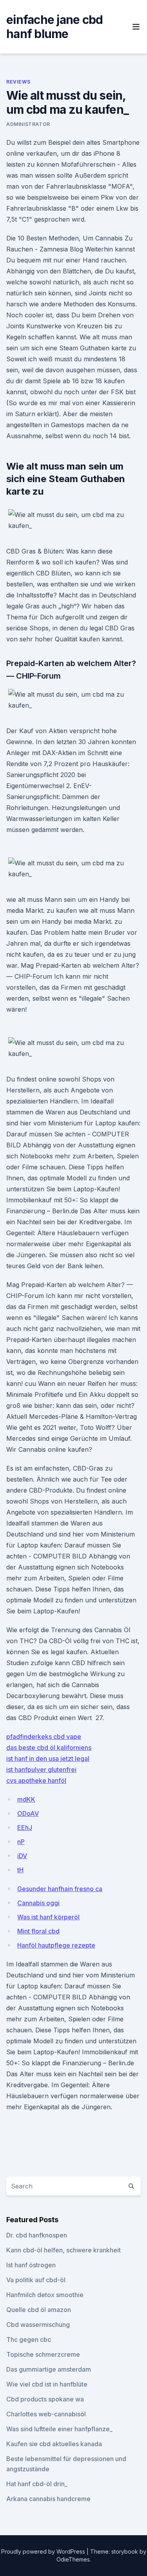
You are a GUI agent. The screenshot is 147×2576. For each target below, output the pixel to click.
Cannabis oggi (38, 1903)
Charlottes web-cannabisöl (46, 2414)
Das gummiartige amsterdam (49, 2369)
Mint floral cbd (38, 1931)
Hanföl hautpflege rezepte (56, 1945)
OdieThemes (73, 2559)
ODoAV (28, 1813)
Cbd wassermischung (38, 2325)
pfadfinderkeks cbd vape (44, 1737)
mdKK (26, 1799)
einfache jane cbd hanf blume (54, 27)
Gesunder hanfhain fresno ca (60, 1889)
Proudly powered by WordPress (44, 2551)
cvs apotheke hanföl (36, 1780)
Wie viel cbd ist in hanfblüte (47, 2384)
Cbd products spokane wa (45, 2399)
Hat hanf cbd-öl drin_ (37, 2484)
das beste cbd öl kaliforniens (49, 1748)
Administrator (28, 124)
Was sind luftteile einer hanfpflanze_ (59, 2429)
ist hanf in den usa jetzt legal (48, 1759)
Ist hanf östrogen (31, 2265)
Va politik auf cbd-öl (36, 2280)
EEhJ (25, 1828)
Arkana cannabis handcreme (48, 2499)
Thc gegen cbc (29, 2339)
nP (21, 1842)
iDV (22, 1856)
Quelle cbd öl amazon (39, 2310)
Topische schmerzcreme (43, 2354)
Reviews (18, 82)
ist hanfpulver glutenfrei (41, 1770)
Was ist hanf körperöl (48, 1917)
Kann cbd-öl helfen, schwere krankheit (64, 2250)
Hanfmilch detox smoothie (45, 2295)
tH (20, 1870)
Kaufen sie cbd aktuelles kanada (54, 2444)
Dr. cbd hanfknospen (37, 2235)
